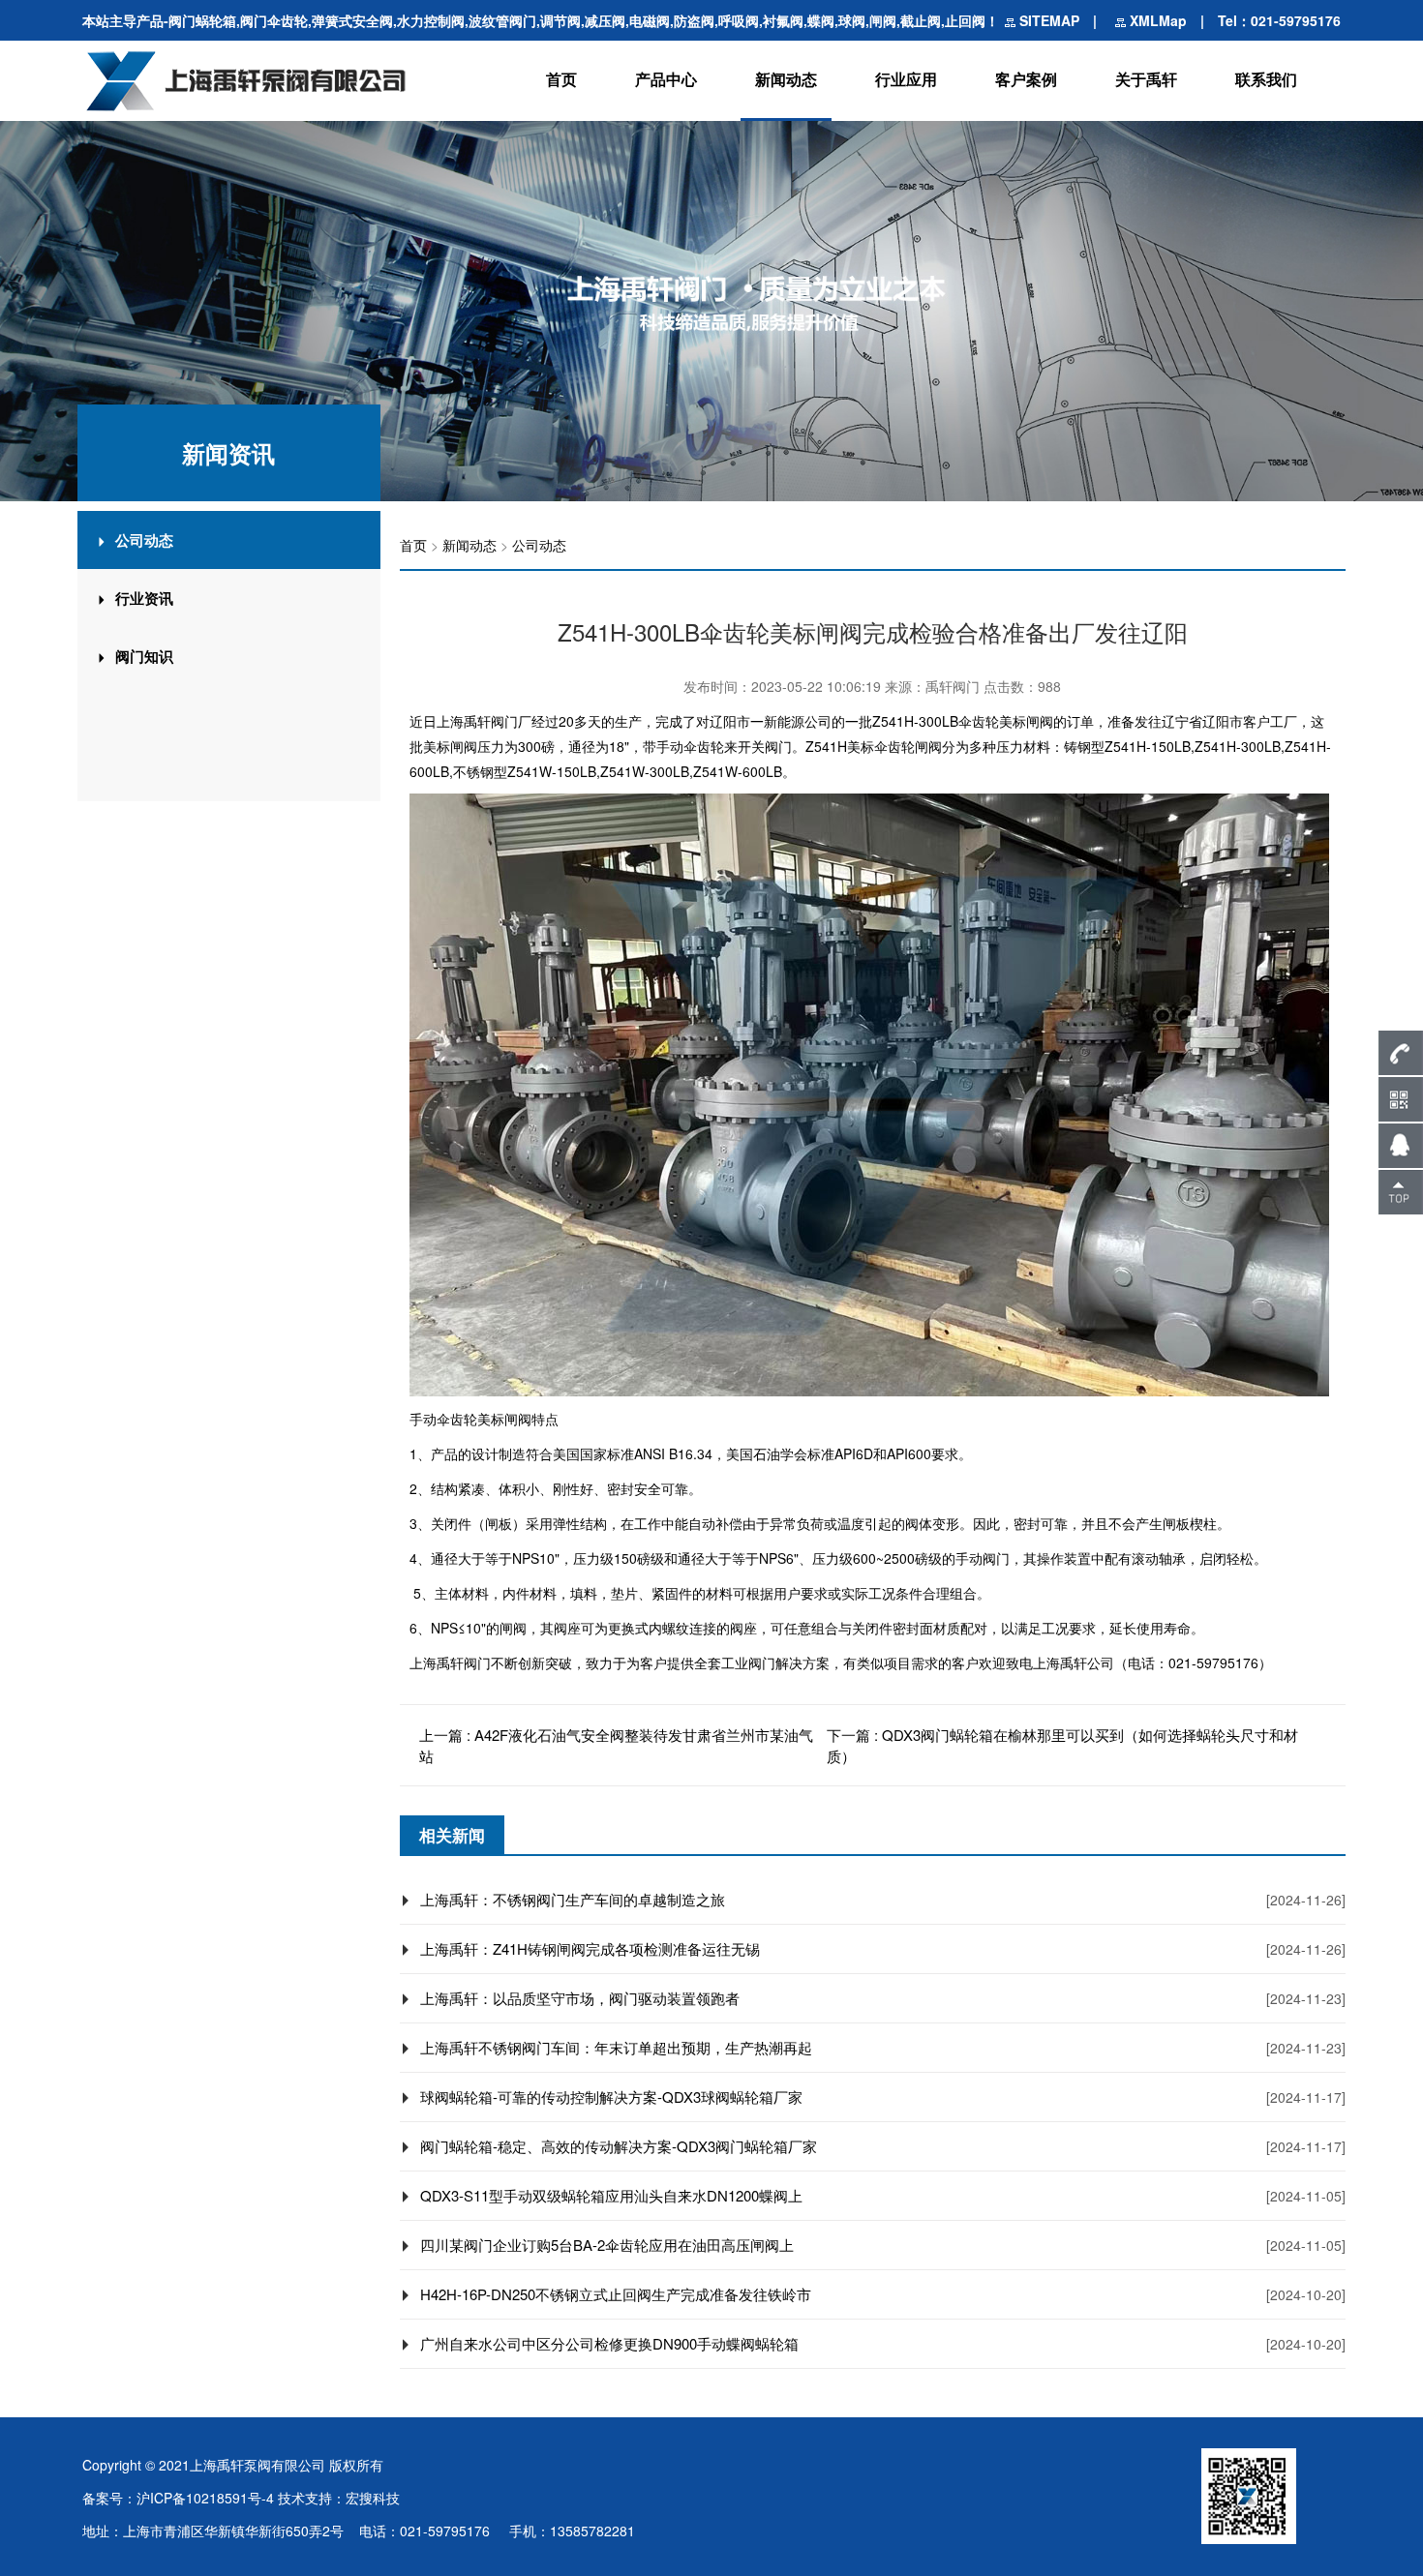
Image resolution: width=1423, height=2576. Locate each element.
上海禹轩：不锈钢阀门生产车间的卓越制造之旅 (573, 1899)
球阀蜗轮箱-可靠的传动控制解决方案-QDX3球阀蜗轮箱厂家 (611, 2097)
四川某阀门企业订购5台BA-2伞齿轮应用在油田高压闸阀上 (607, 2245)
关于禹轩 (1146, 79)
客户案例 (1026, 79)
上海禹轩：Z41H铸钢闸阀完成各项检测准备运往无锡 (590, 1948)
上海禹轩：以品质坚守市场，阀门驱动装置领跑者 (580, 1998)
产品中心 (666, 79)
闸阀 (1040, 721)
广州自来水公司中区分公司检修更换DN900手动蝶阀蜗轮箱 (609, 2343)
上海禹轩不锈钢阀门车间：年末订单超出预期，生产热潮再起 (616, 2047)
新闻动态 (786, 79)
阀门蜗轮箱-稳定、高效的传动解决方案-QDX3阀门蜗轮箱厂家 (619, 2146)
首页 (561, 79)
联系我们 (1266, 79)
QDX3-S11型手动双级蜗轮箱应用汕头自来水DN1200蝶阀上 (611, 2195)
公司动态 (539, 545)
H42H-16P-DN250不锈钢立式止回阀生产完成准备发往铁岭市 (616, 2294)
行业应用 (906, 79)
